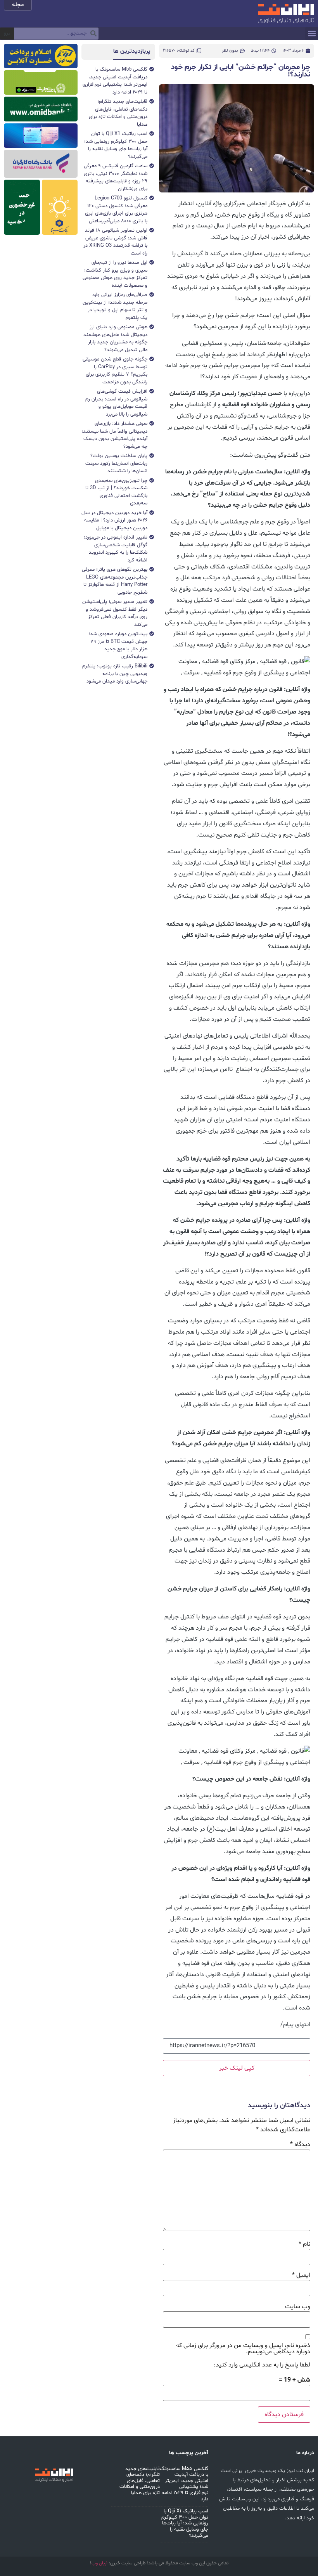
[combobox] (56, 34)
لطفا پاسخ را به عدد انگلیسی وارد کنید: (262, 2365)
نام (304, 2244)
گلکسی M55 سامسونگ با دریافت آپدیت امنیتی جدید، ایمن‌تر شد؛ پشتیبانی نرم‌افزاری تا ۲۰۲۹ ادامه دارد (184, 2484)
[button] (312, 34)
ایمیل (301, 2275)
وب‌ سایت (298, 2307)
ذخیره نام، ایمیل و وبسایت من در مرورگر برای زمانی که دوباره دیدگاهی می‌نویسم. (243, 2349)
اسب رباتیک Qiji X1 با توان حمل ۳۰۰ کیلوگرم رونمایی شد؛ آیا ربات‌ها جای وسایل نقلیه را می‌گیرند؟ (185, 2523)
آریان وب (99, 2563)
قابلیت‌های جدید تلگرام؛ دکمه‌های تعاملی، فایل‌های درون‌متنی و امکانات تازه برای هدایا (140, 2481)
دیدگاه (300, 2145)
